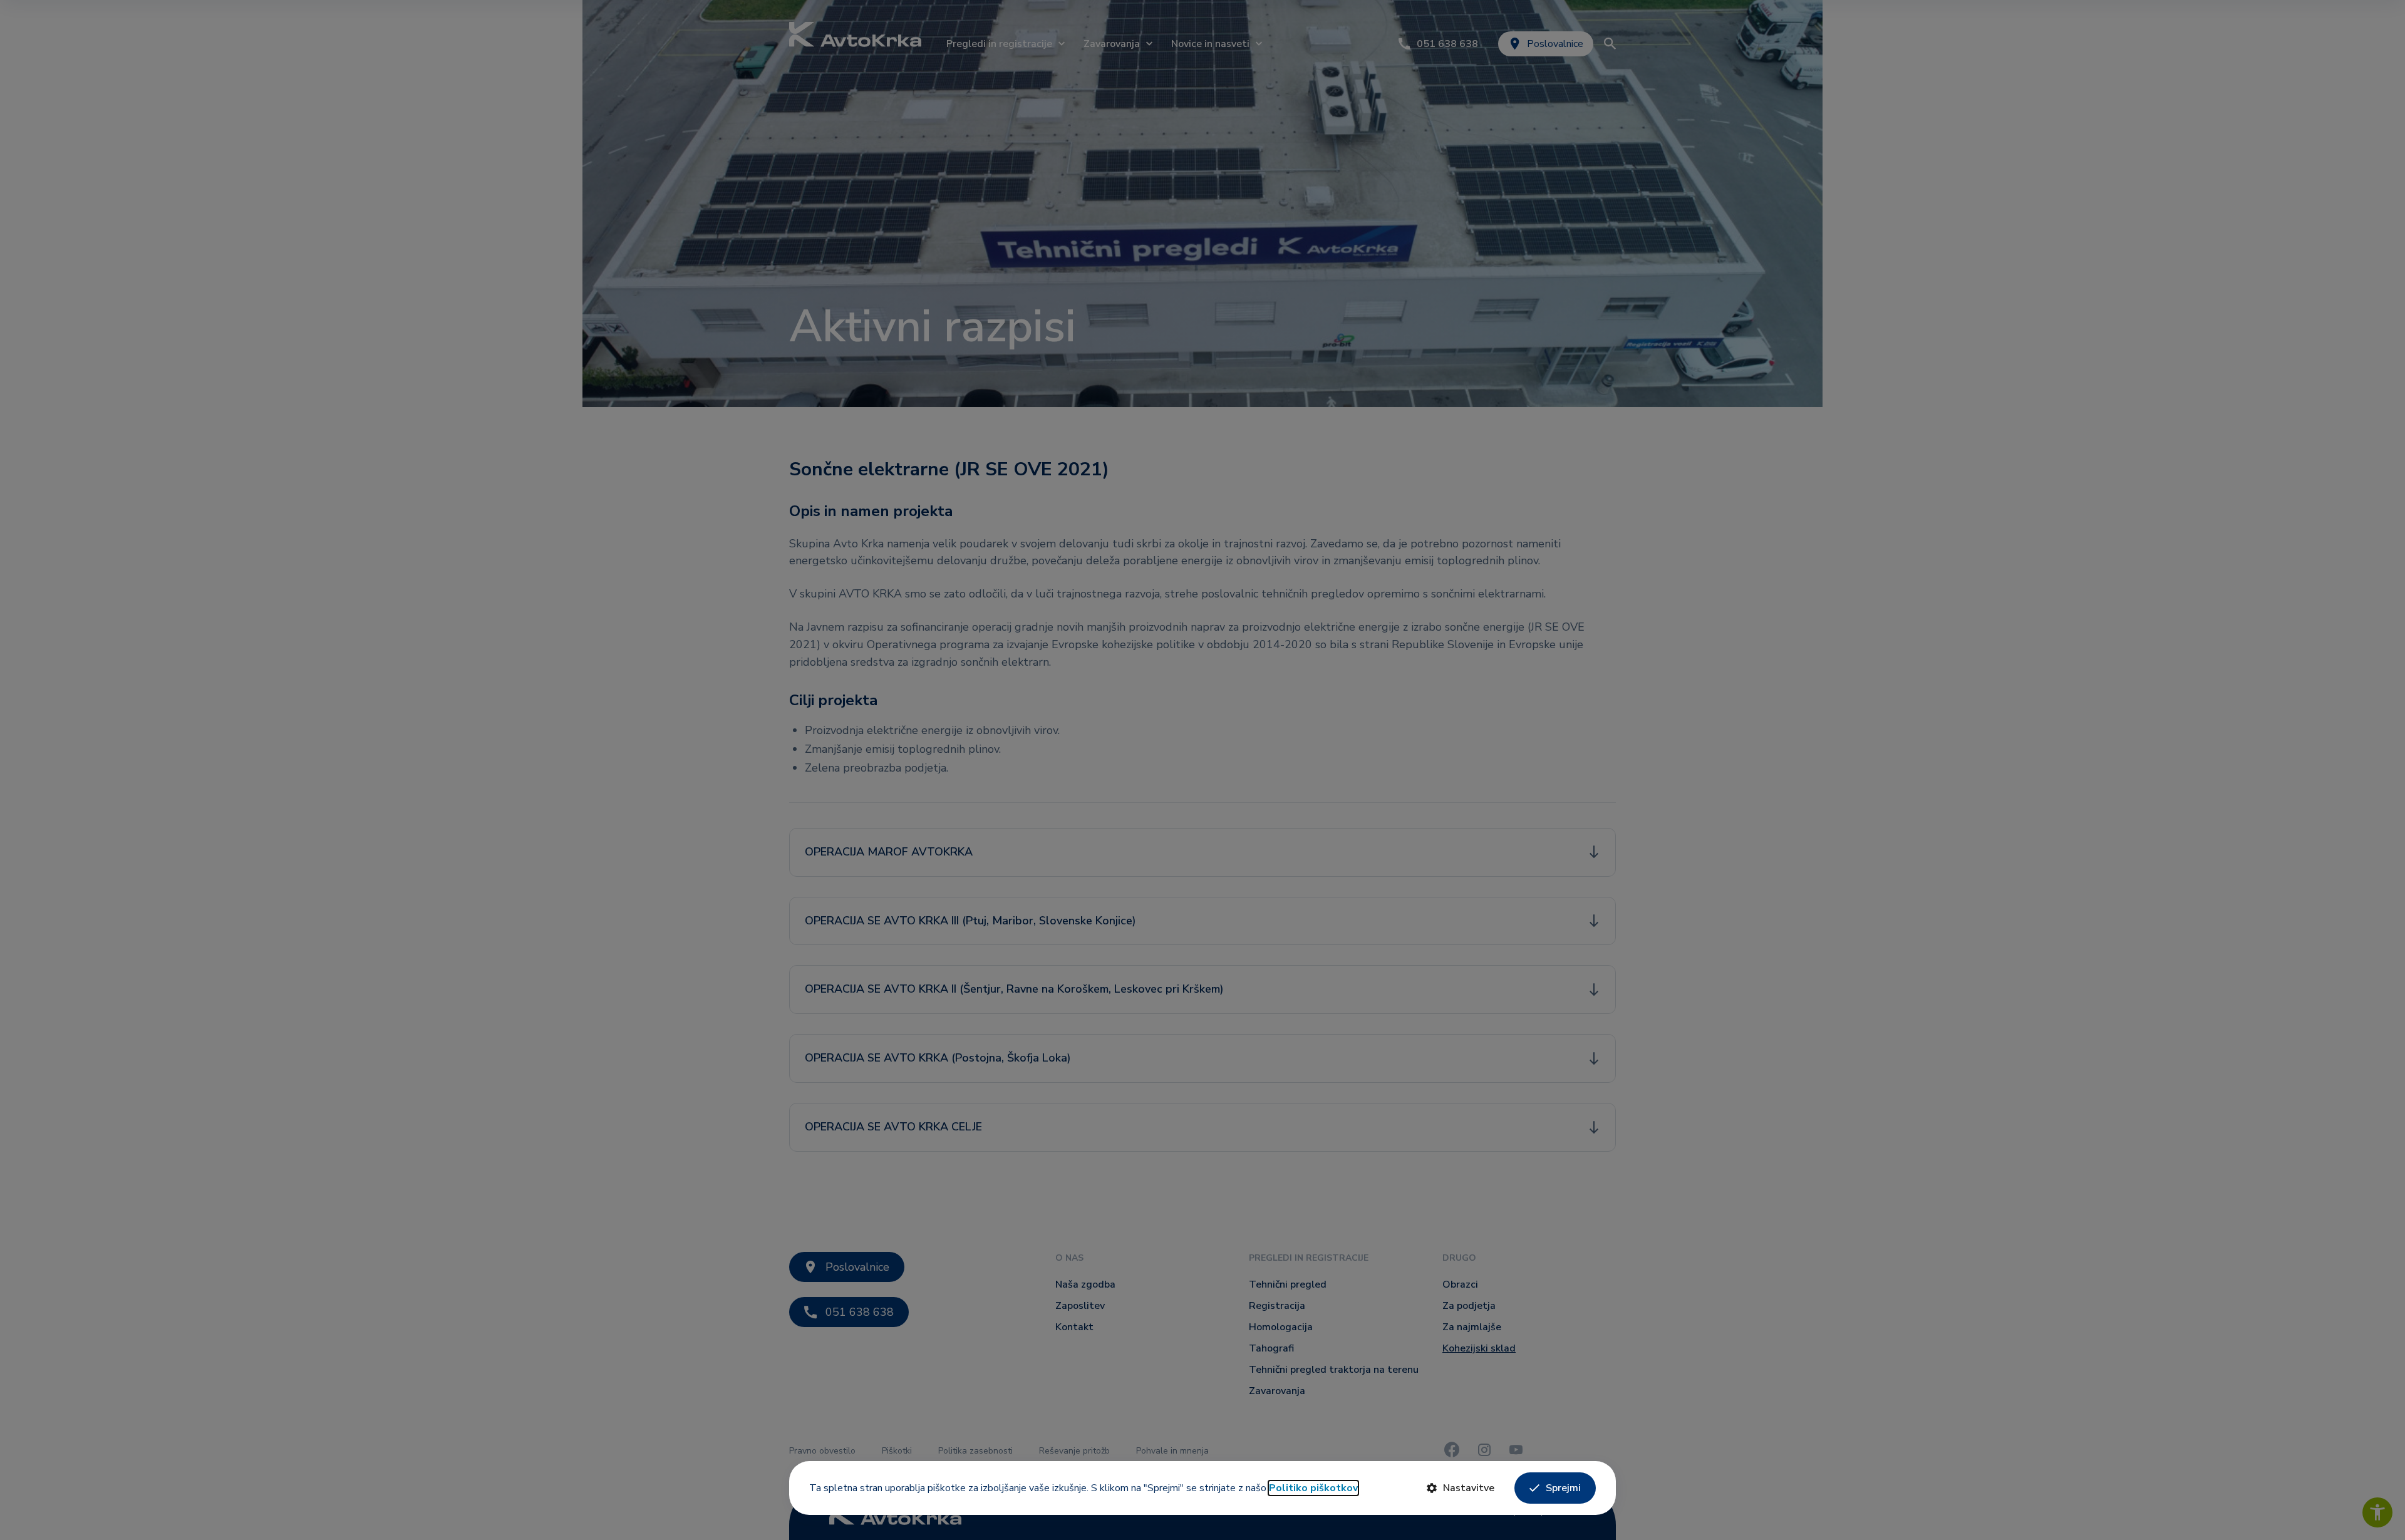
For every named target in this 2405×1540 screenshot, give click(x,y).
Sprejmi (1563, 1488)
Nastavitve (1469, 1488)
